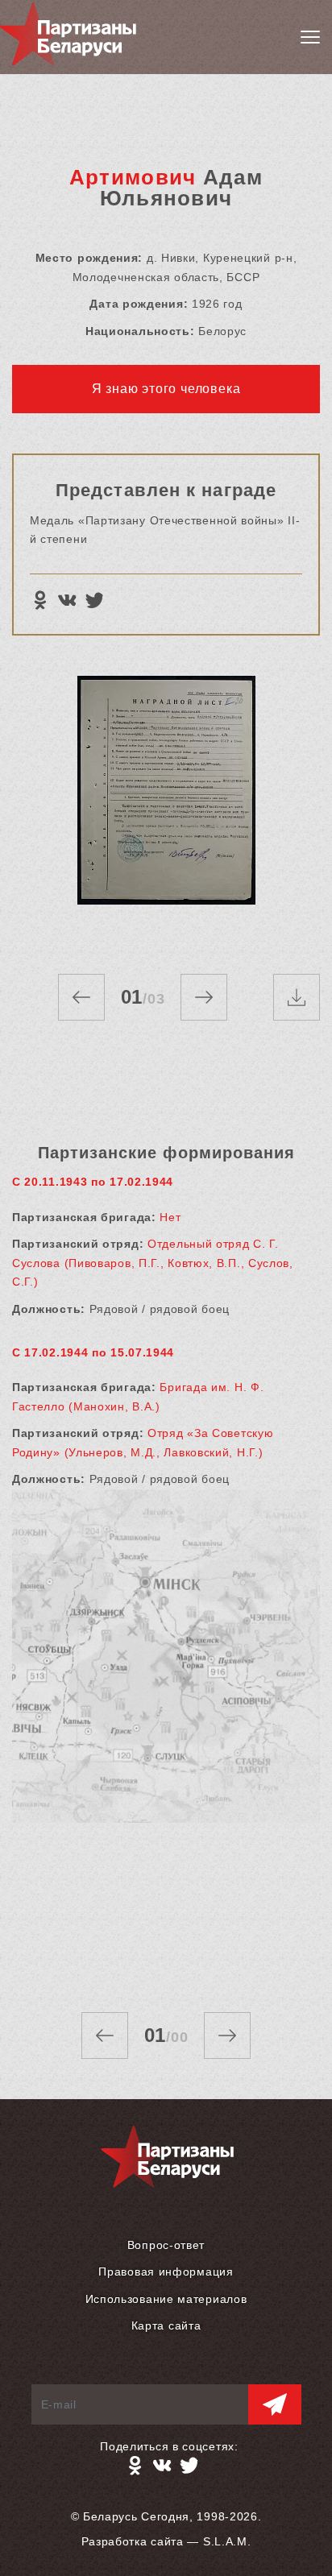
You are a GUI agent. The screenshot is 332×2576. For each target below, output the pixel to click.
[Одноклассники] (39, 600)
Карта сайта (166, 2325)
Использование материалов (166, 2299)
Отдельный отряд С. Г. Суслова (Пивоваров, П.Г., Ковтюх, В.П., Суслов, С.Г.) (153, 1263)
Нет (170, 1217)
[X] (94, 600)
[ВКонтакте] (67, 600)
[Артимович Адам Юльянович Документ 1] (166, 809)
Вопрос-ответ (166, 2245)
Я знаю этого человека (166, 389)
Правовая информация (166, 2272)
